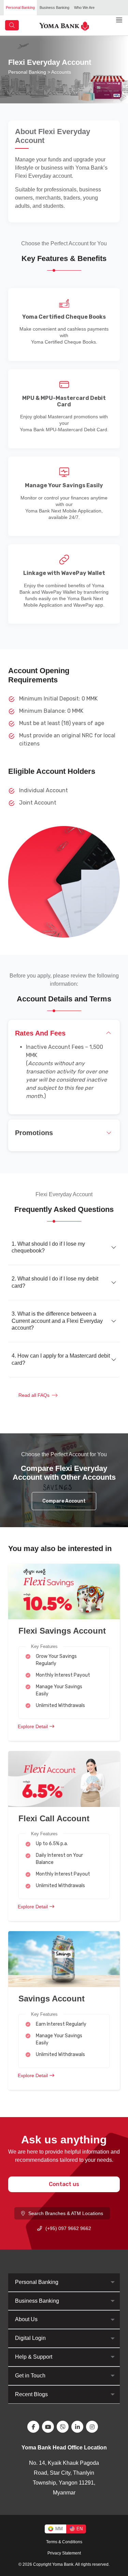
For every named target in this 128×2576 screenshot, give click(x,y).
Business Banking (54, 8)
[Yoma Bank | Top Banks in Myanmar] (64, 25)
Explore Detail (33, 1726)
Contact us (64, 2184)
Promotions (34, 1133)
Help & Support (34, 2357)
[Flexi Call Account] (64, 1778)
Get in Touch (30, 2376)
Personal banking (27, 72)
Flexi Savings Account (62, 1631)
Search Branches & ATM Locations (66, 2213)
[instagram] (93, 2427)
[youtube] (49, 2427)
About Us (26, 2319)
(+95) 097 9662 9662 (68, 2228)
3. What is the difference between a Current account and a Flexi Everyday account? (57, 1321)
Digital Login (30, 2338)
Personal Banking (20, 8)
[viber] (64, 2427)
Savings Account (52, 1999)
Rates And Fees (40, 1033)
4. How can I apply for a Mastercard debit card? (61, 1359)
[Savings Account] (64, 1959)
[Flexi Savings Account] (64, 1591)
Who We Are (84, 8)
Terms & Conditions (64, 2542)
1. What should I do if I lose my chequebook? (48, 1247)
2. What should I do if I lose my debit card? (55, 1282)
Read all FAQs (34, 1395)
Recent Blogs (31, 2394)
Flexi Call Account (54, 1818)
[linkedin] (79, 2427)
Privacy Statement (64, 2553)
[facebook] (35, 2427)
